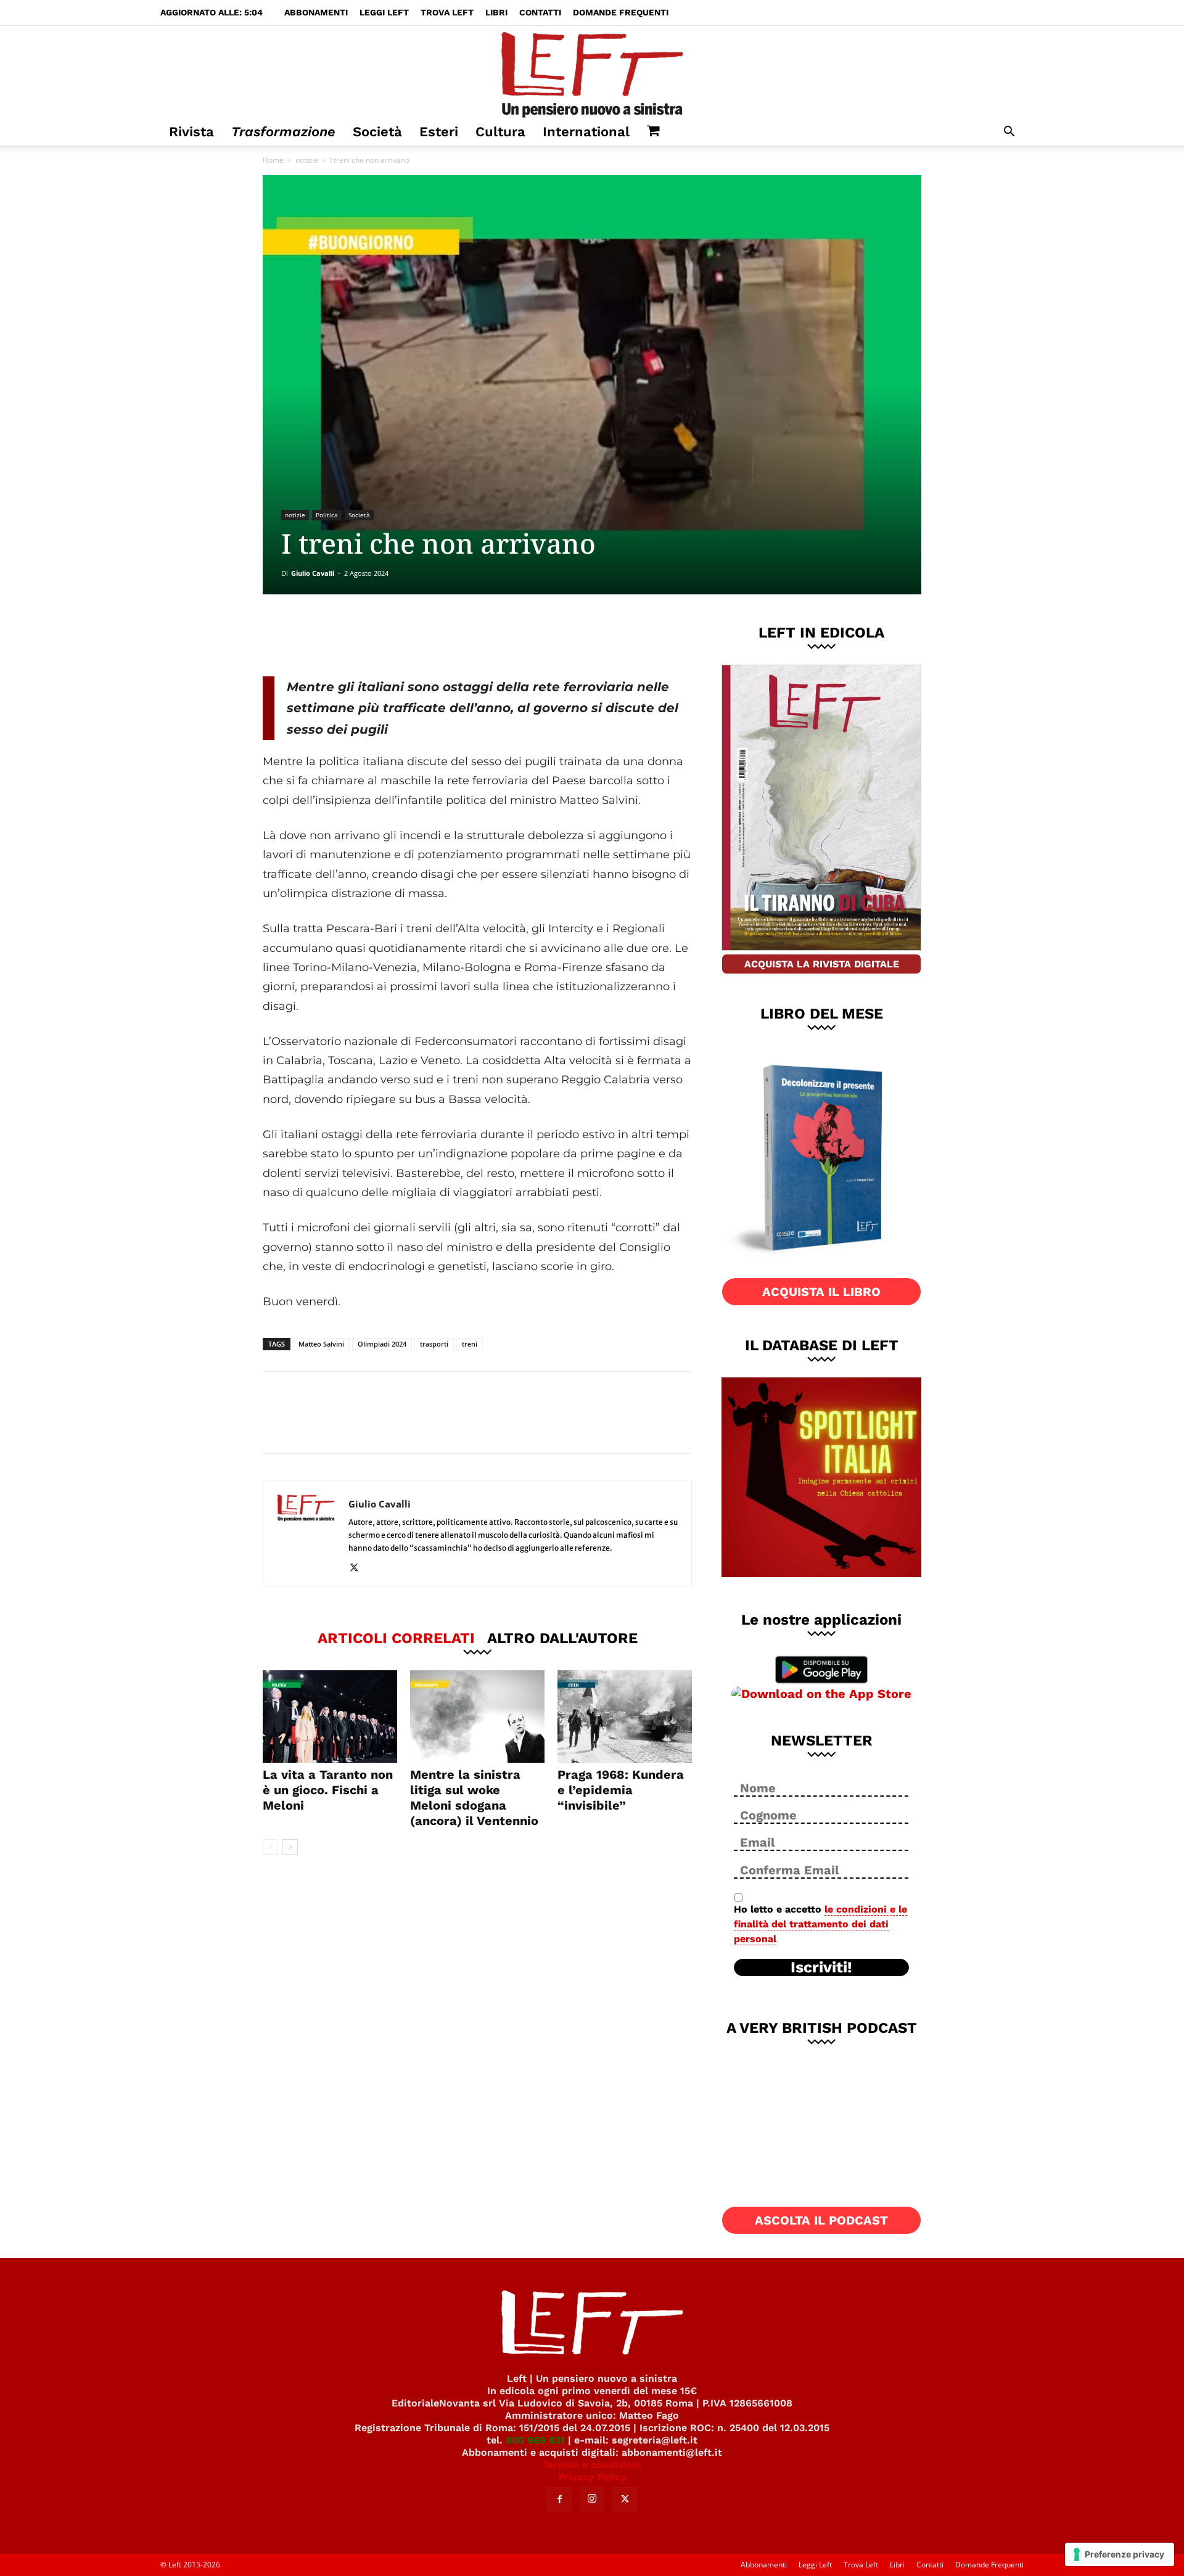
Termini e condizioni (592, 2465)
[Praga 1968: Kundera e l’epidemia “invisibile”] (625, 1717)
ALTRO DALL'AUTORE (562, 1638)
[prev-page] (270, 1847)
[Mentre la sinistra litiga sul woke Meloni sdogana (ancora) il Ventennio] (477, 1717)
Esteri (439, 132)
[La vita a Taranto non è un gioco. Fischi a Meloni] (330, 1717)
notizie (307, 160)
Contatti (540, 12)
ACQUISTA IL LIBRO (821, 1292)
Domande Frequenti (621, 12)
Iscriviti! (821, 1967)
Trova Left (447, 12)
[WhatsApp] (432, 635)
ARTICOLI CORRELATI (396, 1638)
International (586, 132)
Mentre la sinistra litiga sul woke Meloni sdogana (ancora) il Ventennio (474, 1798)
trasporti (434, 1344)
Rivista (191, 132)
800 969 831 (535, 2440)
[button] (1009, 133)
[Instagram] (592, 2499)
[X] (392, 635)
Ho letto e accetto (820, 1924)
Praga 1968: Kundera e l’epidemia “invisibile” (621, 1790)
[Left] (592, 72)
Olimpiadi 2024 (382, 1344)
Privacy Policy (592, 2477)
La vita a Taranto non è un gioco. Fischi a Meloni (328, 1790)
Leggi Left (384, 12)
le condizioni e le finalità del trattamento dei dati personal (820, 1924)
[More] (474, 635)
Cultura (500, 132)
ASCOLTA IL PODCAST (821, 2220)
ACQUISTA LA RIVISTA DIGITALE (822, 964)
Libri (496, 12)
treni (470, 1344)
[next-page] (290, 1847)
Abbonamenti (316, 12)
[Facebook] (351, 635)
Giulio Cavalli (313, 573)
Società (377, 132)
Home (273, 160)
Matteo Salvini (321, 1344)
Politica (327, 515)
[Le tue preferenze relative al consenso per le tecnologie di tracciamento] (1120, 2554)
